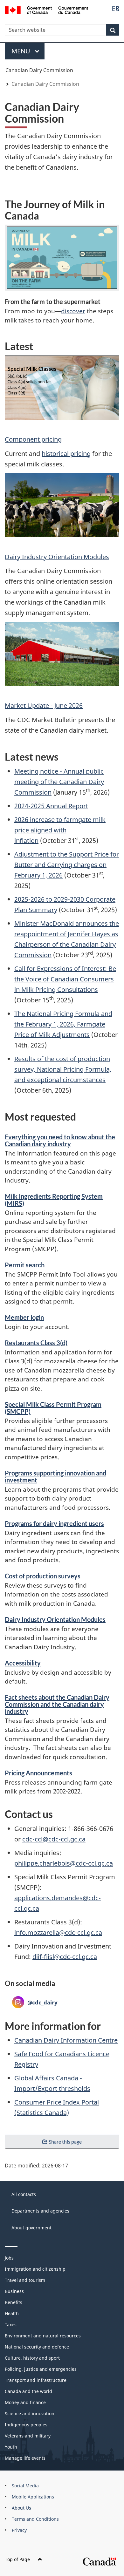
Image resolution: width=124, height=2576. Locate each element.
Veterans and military (28, 2436)
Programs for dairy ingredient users (54, 1523)
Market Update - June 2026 (44, 705)
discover (73, 311)
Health (12, 2313)
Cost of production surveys (43, 1576)
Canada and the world (28, 2391)
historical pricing (66, 454)
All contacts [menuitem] (24, 2194)
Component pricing (33, 439)
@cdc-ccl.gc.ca (91, 1863)
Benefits (14, 2302)
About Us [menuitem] (21, 2508)
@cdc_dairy (35, 2002)
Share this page (65, 2142)
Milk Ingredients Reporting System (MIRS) (54, 1200)
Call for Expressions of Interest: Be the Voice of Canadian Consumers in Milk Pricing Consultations (65, 979)
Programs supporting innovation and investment (55, 1476)
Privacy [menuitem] (19, 2530)
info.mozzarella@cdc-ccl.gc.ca (58, 1932)
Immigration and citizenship (35, 2269)
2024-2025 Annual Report (51, 806)
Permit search (25, 1265)
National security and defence (37, 2347)
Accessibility (23, 1663)
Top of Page (17, 2559)
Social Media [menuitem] (25, 2486)
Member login (24, 1317)
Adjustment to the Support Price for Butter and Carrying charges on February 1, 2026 (67, 865)
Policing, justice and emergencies (41, 2369)
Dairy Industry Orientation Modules (57, 557)
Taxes (11, 2325)
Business (14, 2291)
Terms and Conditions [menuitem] (35, 2519)
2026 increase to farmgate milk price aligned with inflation (60, 830)
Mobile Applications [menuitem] (33, 2497)
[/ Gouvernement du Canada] (47, 10)
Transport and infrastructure (36, 2380)
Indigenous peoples (26, 2425)
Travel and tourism (25, 2280)
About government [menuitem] (31, 2228)
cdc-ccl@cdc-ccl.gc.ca (54, 1839)
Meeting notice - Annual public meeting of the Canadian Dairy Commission (59, 782)
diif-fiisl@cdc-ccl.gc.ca (65, 1957)
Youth (11, 2447)
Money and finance (25, 2402)
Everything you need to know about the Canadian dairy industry (60, 1140)
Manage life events (25, 2458)
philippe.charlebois (42, 1863)
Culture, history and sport (32, 2358)
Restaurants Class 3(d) (36, 1343)
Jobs (9, 2258)
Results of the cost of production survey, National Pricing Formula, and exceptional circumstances (63, 1069)
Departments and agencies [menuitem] (40, 2211)
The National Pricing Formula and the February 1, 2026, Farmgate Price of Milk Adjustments (63, 1024)
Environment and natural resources (43, 2336)
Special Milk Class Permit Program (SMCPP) (53, 1408)
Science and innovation (30, 2413)
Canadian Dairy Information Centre (66, 2040)
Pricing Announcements (38, 1773)
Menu (22, 51)
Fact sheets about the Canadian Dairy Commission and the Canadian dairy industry (57, 1704)
